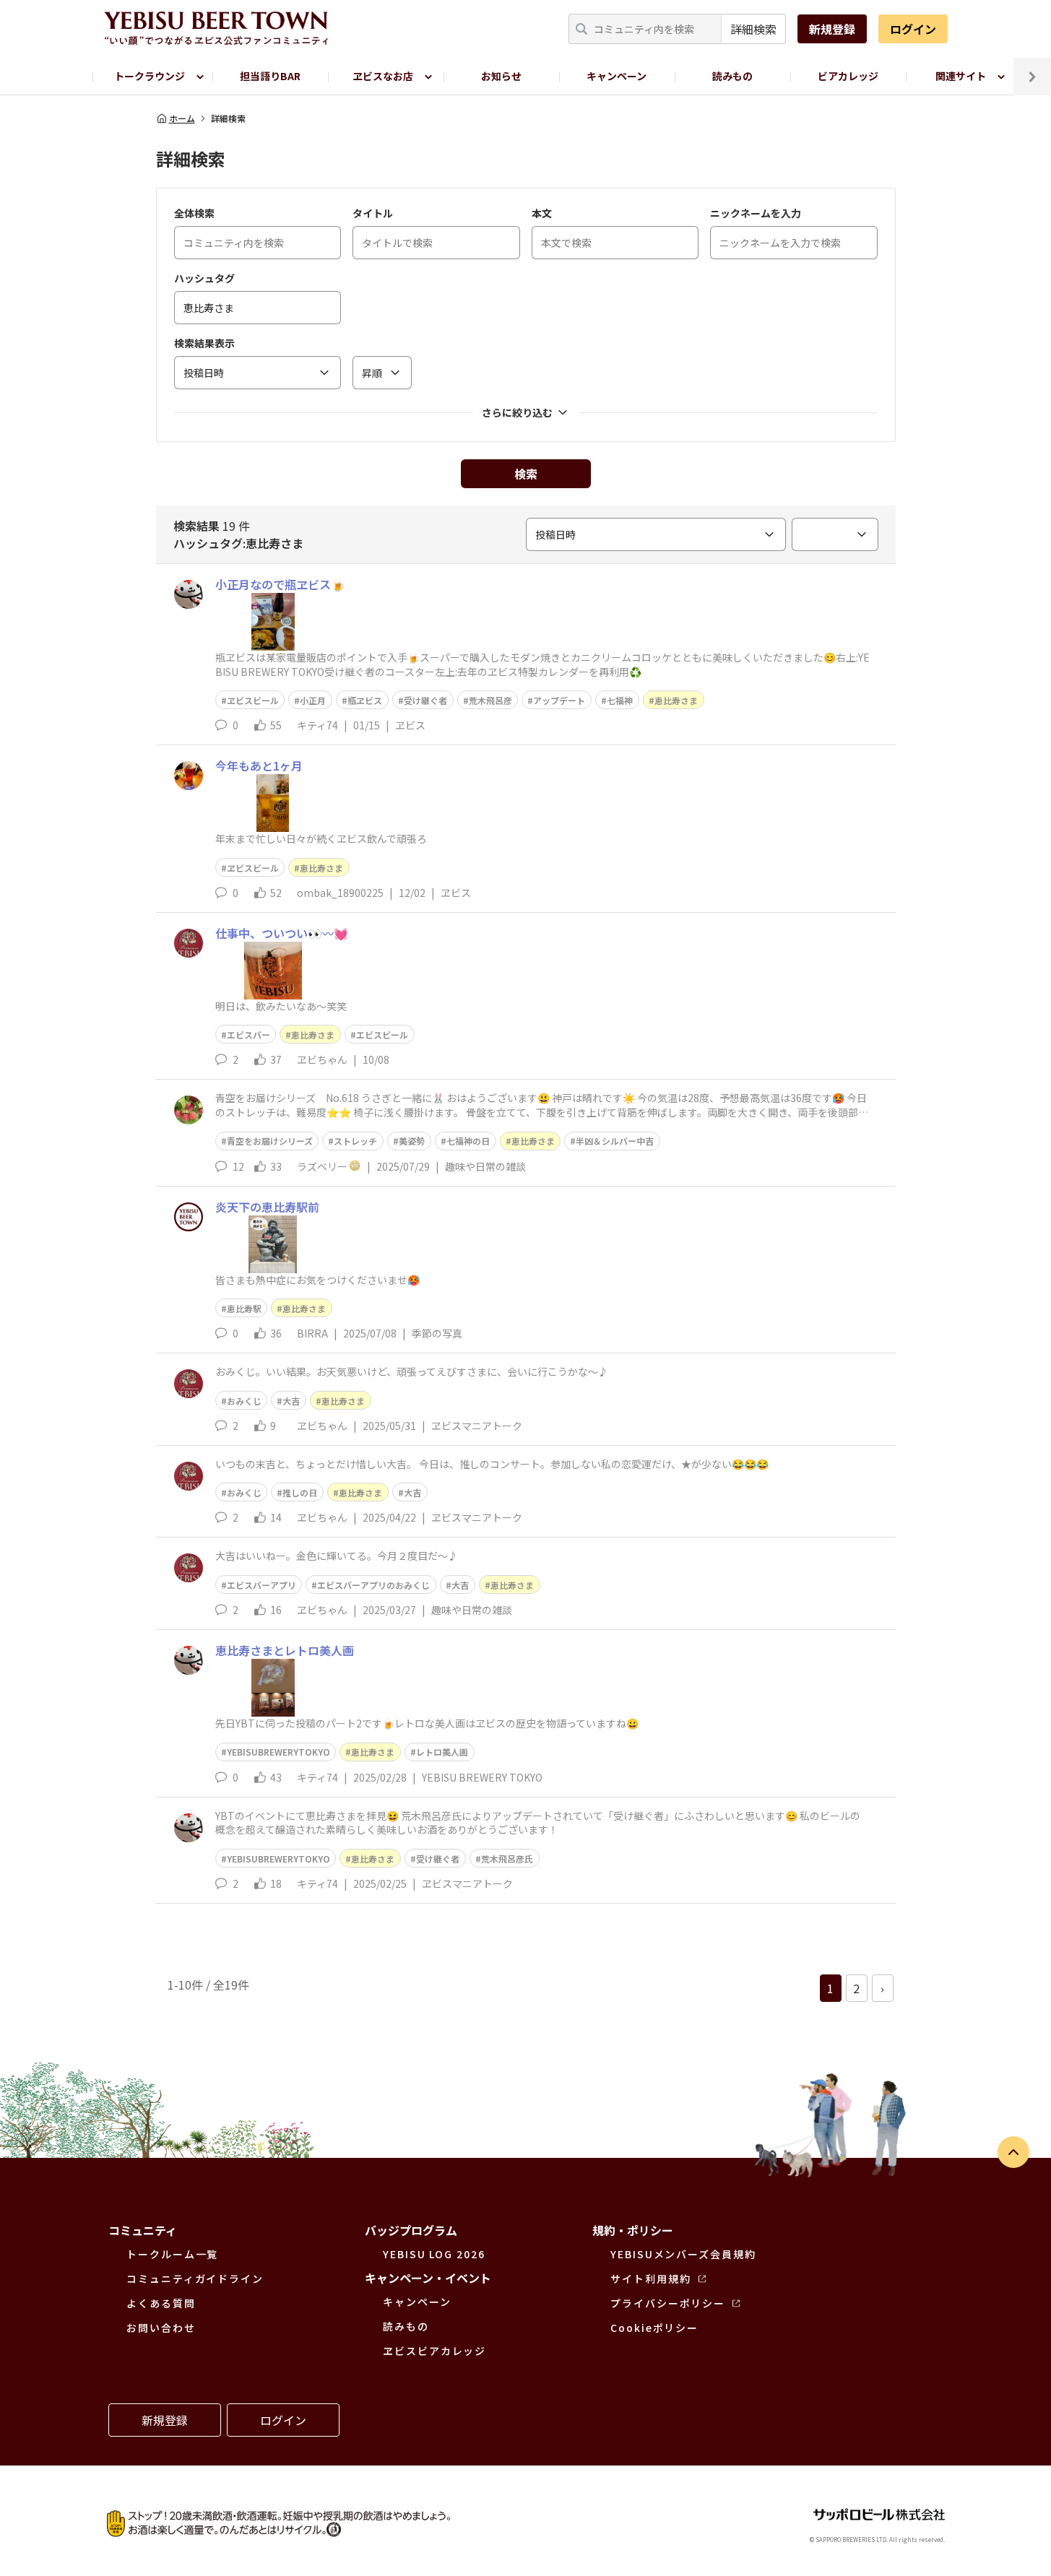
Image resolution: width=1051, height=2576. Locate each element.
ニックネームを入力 (756, 213)
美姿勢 (412, 1141)
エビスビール (382, 1035)
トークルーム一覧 (172, 2254)
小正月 (313, 700)
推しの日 (300, 1492)
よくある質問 (161, 2303)
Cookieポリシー (654, 2328)
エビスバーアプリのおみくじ (373, 1585)
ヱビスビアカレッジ (434, 2351)
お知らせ (501, 76)
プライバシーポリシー (668, 2303)
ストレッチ (355, 1141)
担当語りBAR (270, 76)
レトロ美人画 (442, 1752)
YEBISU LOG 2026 (434, 2254)
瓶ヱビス (365, 700)
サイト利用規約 (650, 2278)
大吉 (291, 1401)
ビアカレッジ (848, 76)
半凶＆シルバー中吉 (615, 1141)
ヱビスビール (253, 700)
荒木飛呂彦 (490, 700)
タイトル (373, 213)
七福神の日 (468, 1141)
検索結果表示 (204, 343)
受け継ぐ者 (425, 700)
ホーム (182, 118)
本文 (542, 213)
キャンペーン (617, 76)
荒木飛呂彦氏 (507, 1859)
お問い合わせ (161, 2328)
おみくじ (244, 1401)
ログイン (913, 29)
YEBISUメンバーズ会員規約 (683, 2254)
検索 (526, 474)
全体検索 (194, 213)
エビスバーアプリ (261, 1585)
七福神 (620, 700)
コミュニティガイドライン (195, 2278)
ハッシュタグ (204, 278)
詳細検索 (753, 29)
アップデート (559, 700)
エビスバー (248, 1035)
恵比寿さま (676, 700)
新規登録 (832, 29)
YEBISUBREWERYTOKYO (278, 1752)
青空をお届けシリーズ (270, 1141)
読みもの (732, 76)
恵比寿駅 (244, 1308)
